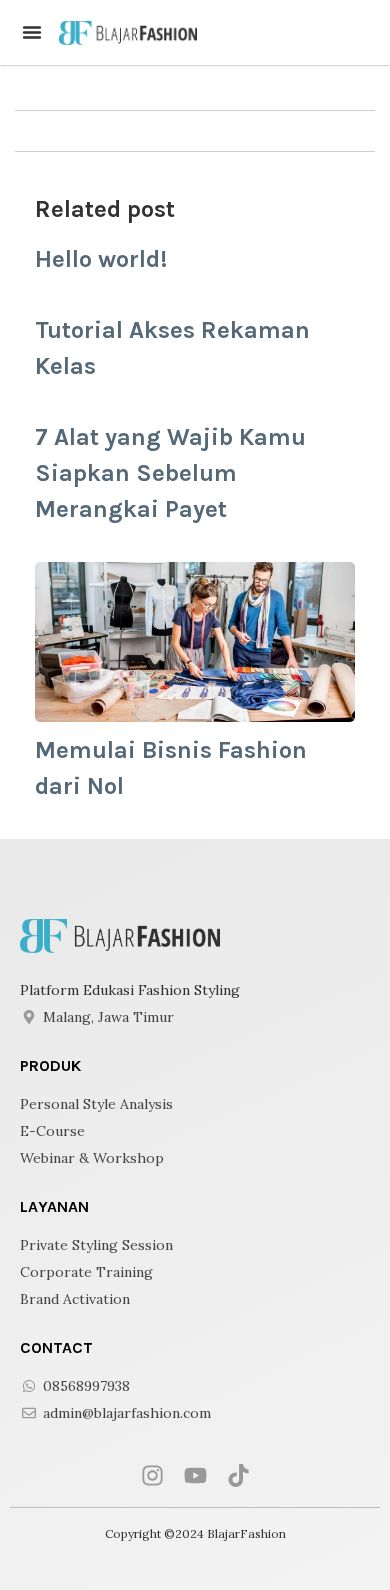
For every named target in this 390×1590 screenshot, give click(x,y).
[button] (32, 32)
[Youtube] (195, 1475)
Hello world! (101, 259)
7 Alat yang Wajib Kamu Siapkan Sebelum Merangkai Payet (170, 473)
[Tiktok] (238, 1475)
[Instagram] (152, 1475)
